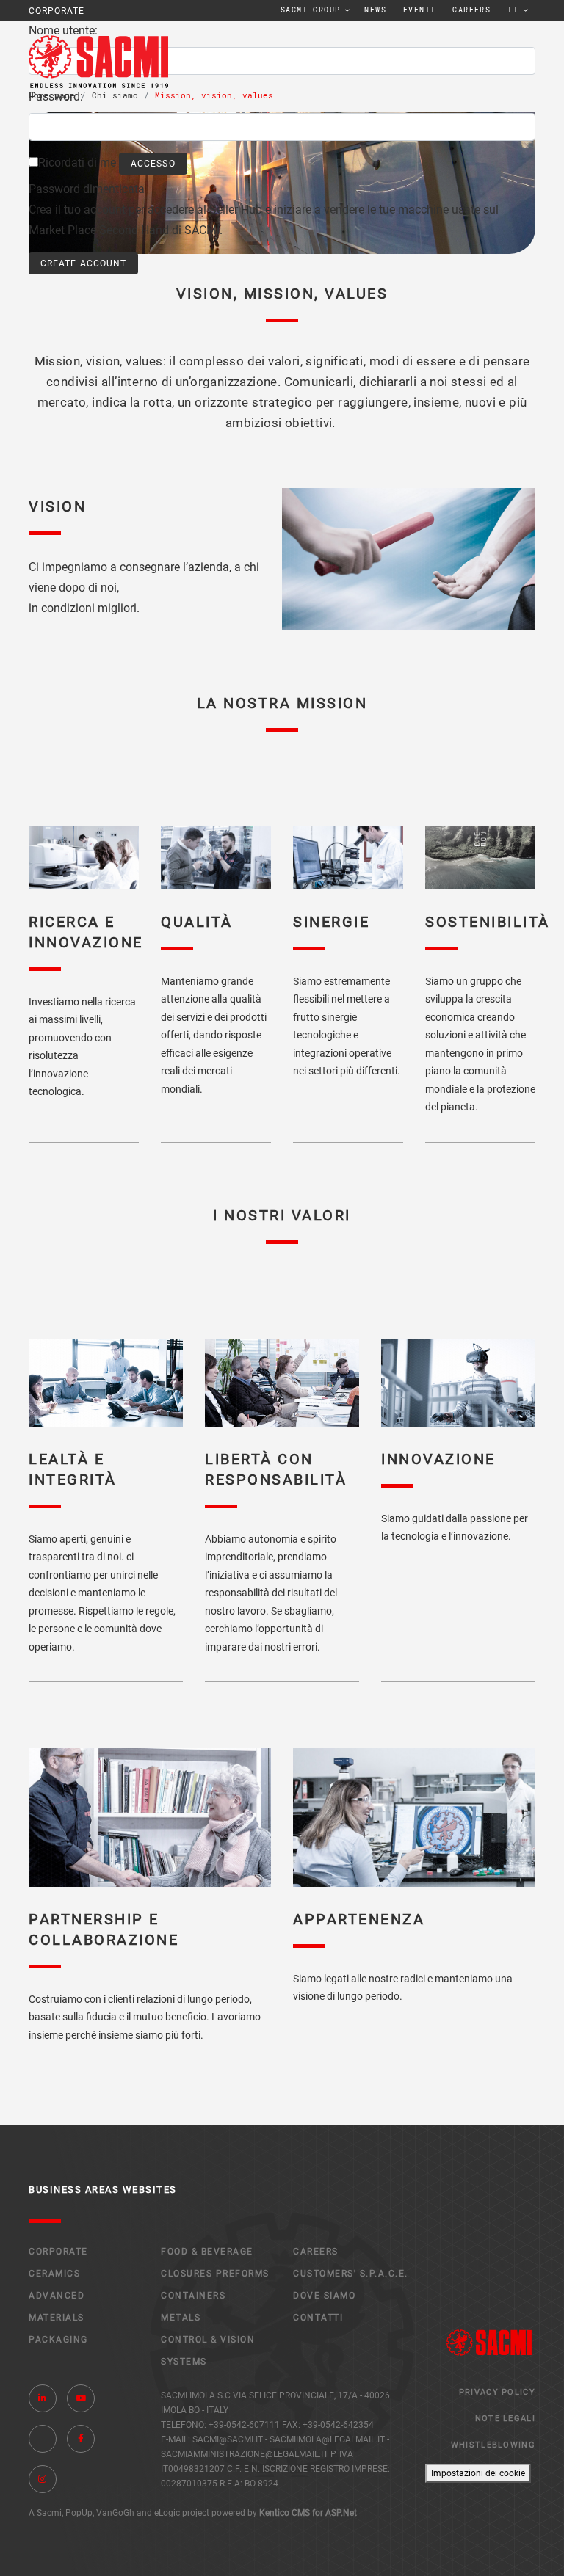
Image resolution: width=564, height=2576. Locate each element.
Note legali (505, 2419)
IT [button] (513, 10)
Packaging (58, 2340)
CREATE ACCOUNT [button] (83, 263)
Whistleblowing (493, 2445)
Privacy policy (497, 2392)
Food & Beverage (207, 2252)
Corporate (58, 2252)
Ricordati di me (77, 163)
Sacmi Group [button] (310, 10)
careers (471, 10)
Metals (181, 2318)
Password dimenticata (87, 189)
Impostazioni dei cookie (478, 2473)
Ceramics (54, 2274)
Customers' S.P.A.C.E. (351, 2274)
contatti (318, 2318)
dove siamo (324, 2296)
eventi (419, 10)
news (375, 10)
